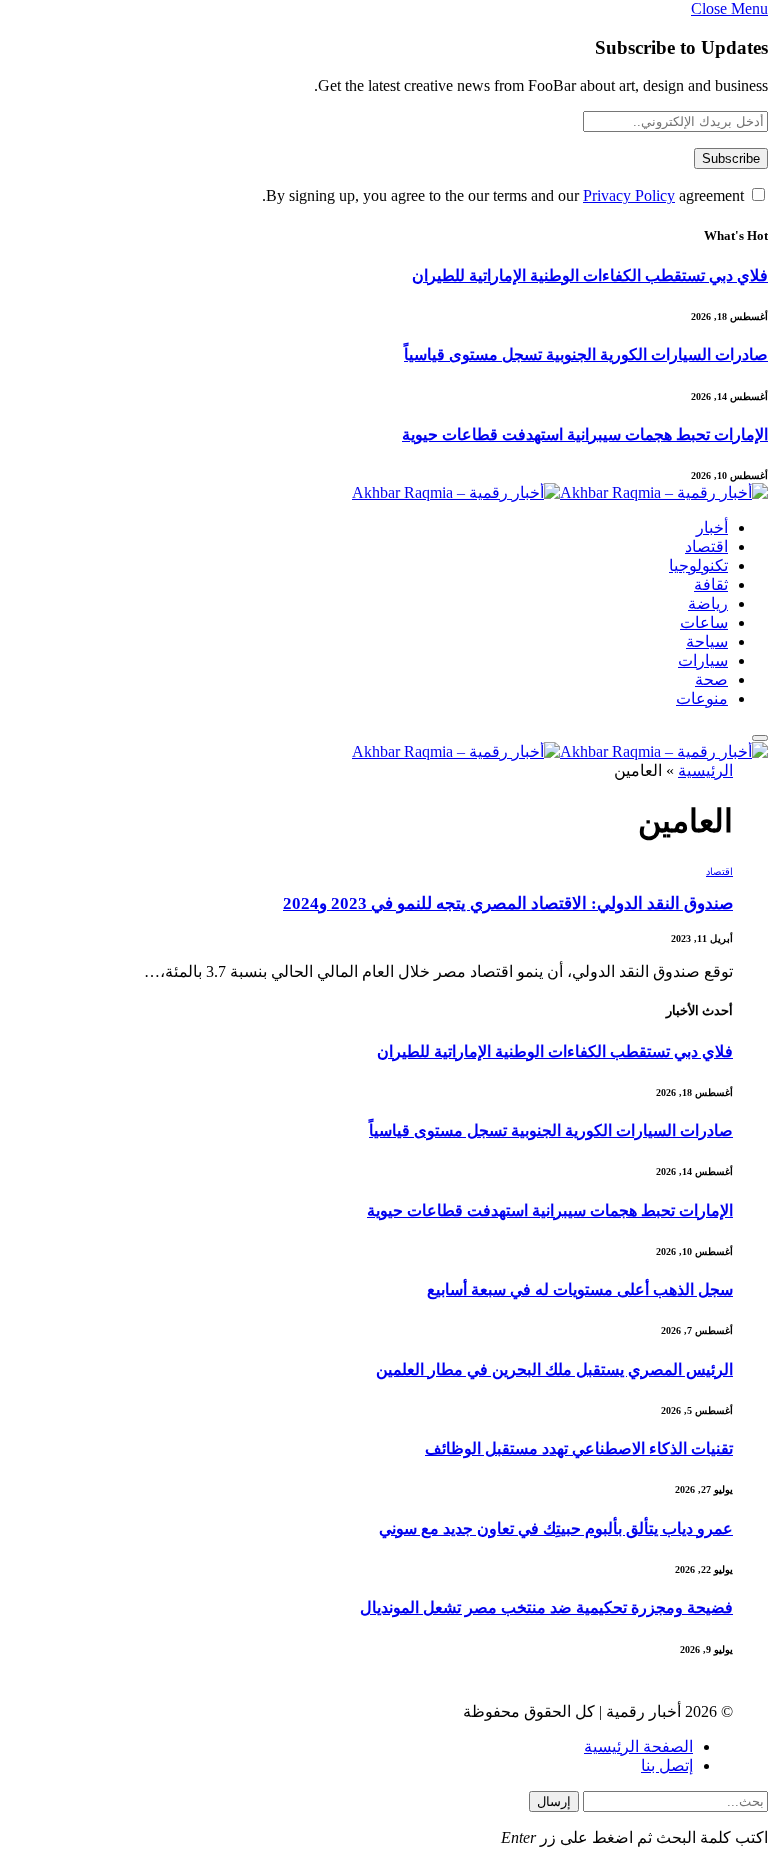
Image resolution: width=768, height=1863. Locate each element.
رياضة (708, 603)
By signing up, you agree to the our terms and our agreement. (505, 195)
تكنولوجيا (698, 565)
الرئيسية (705, 770)
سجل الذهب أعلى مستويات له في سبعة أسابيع (580, 1289)
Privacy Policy (629, 195)
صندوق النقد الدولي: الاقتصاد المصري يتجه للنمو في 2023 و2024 (508, 903)
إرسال (554, 1801)
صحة (711, 679)
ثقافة (711, 584)
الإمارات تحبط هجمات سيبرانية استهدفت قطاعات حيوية (585, 434)
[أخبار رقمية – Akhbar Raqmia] (560, 492)
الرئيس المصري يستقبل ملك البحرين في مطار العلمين (554, 1369)
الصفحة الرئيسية (638, 1746)
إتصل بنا (667, 1765)
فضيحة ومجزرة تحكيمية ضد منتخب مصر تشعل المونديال (546, 1607)
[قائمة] (760, 738)
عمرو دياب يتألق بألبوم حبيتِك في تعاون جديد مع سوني (556, 1528)
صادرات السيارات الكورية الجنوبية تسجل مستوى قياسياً (586, 354)
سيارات (703, 660)
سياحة (707, 641)
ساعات (704, 622)
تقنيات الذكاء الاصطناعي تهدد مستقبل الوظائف (579, 1448)
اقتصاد (706, 546)
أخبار (712, 527)
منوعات (702, 698)
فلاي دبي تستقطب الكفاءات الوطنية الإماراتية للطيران (590, 275)
